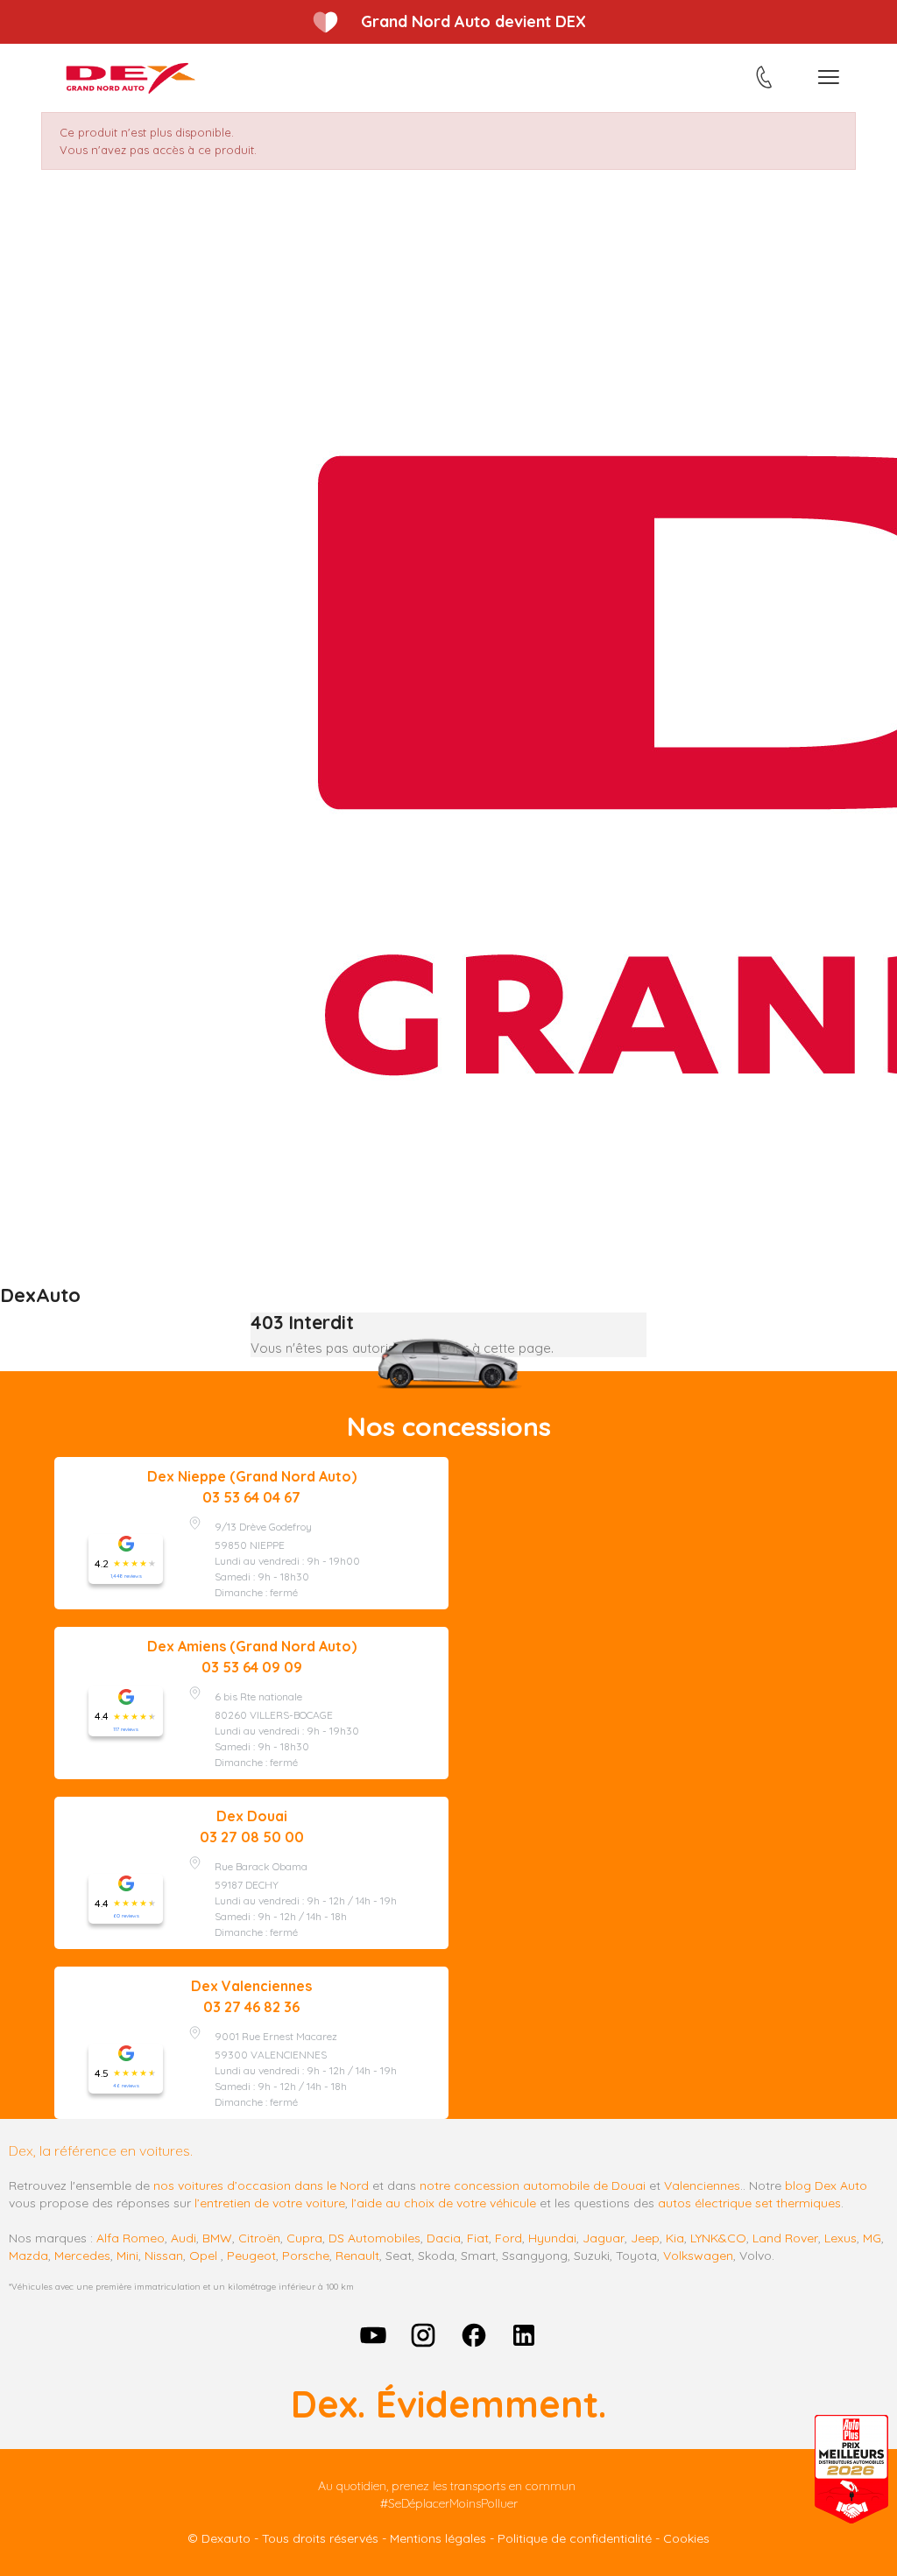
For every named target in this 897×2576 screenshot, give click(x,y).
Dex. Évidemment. (448, 2404)
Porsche (306, 2256)
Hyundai (552, 2238)
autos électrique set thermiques (749, 2203)
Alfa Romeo (131, 2238)
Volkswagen (698, 2256)
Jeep (645, 2238)
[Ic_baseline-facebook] (474, 2335)
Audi (184, 2238)
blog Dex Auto (826, 2185)
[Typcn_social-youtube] (373, 2335)
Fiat (478, 2238)
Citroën (259, 2238)
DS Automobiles (374, 2238)
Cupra (304, 2238)
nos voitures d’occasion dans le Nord (261, 2185)
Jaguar (604, 2238)
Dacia (444, 2238)
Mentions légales (438, 2538)
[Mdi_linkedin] (525, 2335)
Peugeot (251, 2256)
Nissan (164, 2256)
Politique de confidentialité (575, 2538)
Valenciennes (702, 2185)
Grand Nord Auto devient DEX (473, 21)
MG (872, 2238)
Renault (357, 2256)
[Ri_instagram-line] (423, 2335)
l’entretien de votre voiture (270, 2203)
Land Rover (785, 2238)
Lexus (840, 2238)
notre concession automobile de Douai (533, 2185)
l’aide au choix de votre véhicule (444, 2203)
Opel (203, 2256)
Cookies (686, 2538)
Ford (509, 2238)
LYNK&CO (718, 2238)
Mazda (28, 2256)
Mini (127, 2256)
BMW (217, 2238)
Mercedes (82, 2256)
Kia (675, 2238)
